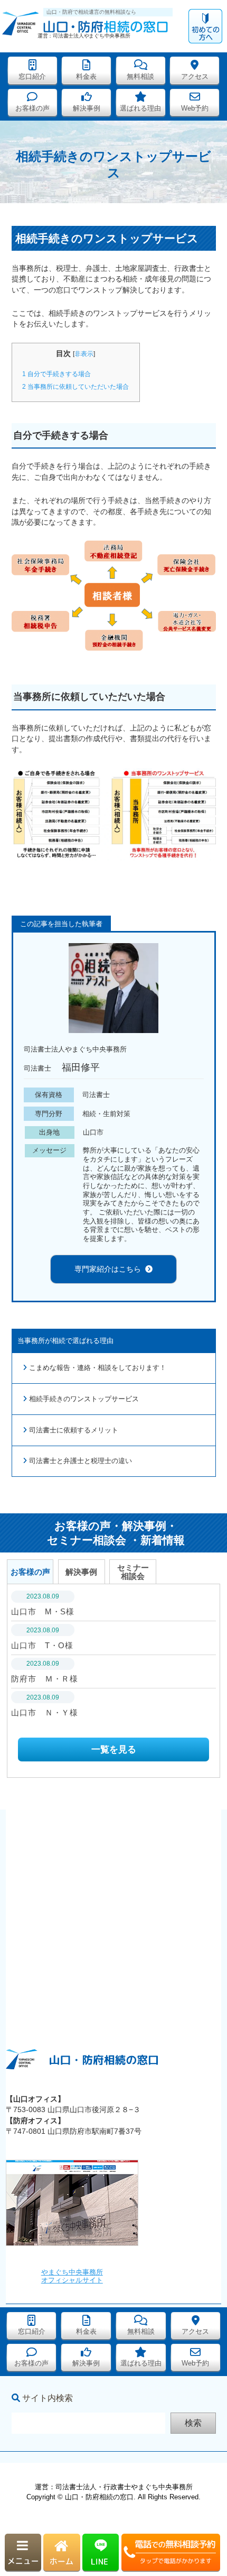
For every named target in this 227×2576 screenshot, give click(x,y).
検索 (193, 2423)
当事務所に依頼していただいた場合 (75, 387)
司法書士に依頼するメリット (74, 1430)
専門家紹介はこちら (108, 1269)
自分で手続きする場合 (56, 374)
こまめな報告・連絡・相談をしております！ (98, 1368)
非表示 (84, 354)
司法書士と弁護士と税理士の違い (81, 1461)
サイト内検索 (48, 2398)
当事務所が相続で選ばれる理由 (65, 1341)
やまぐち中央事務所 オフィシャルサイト (72, 2276)
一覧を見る (114, 1750)
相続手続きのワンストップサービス (84, 1399)
